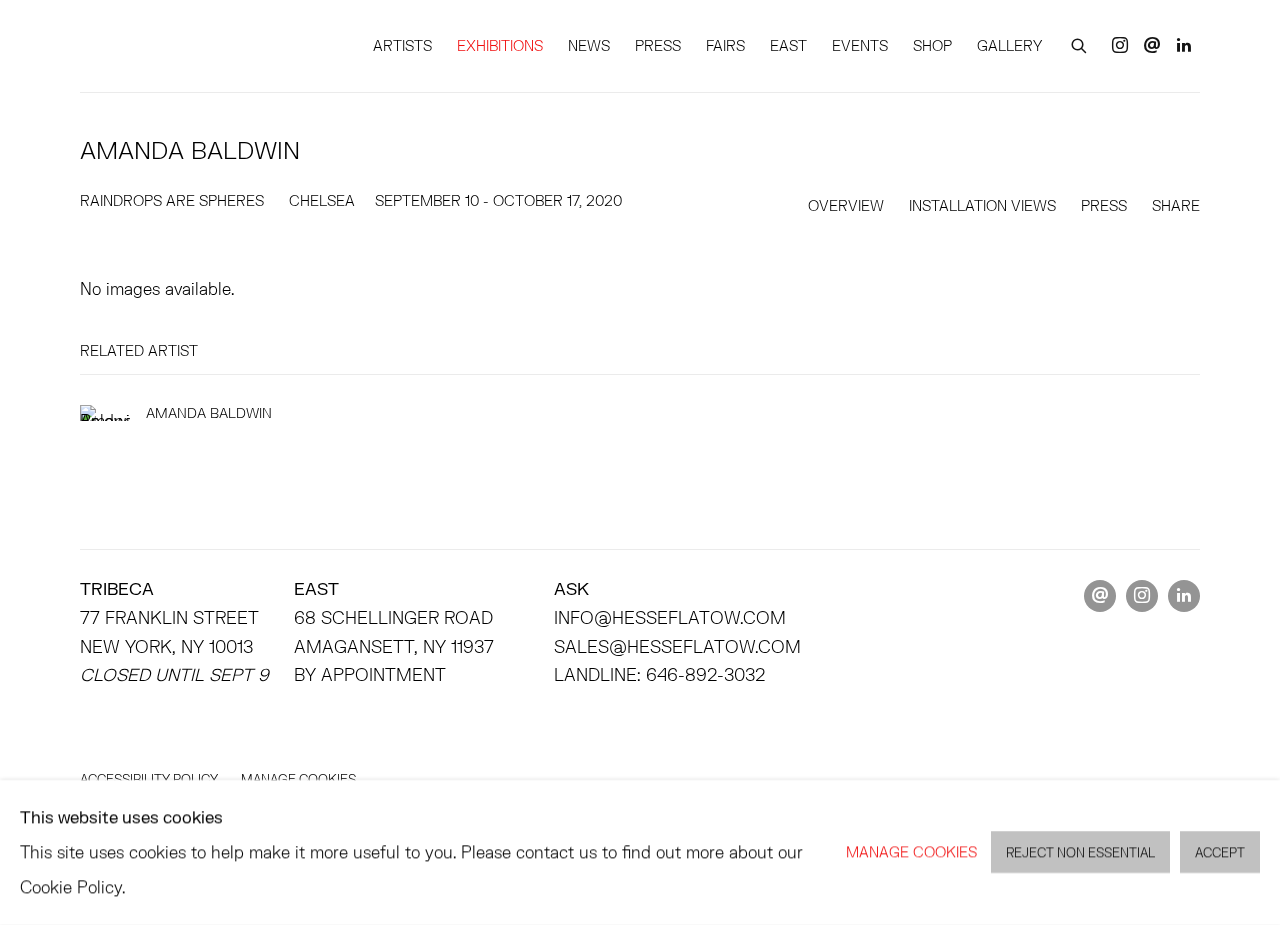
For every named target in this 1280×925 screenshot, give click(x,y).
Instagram (1120, 46)
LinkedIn (1184, 46)
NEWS (589, 45)
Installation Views (982, 205)
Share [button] (1176, 205)
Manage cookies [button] (911, 851)
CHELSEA (322, 200)
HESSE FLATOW (170, 46)
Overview (846, 205)
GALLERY (1009, 45)
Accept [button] (1220, 853)
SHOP (932, 45)
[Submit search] (1080, 43)
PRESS (658, 45)
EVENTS (860, 45)
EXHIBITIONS (500, 45)
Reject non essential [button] (1080, 853)
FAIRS (725, 45)
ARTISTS (402, 45)
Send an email (1152, 46)
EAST (788, 45)
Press (1104, 205)
